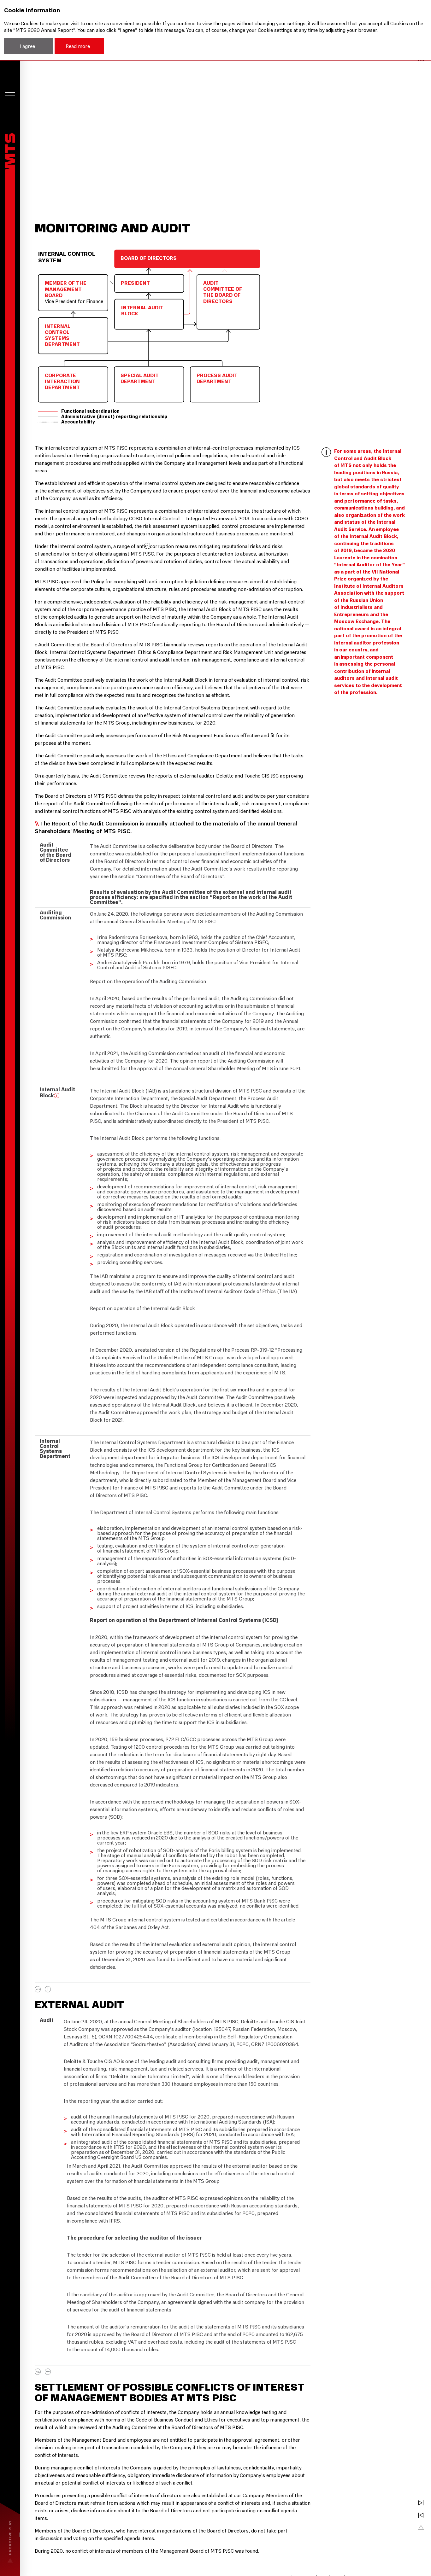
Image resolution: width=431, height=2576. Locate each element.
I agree (27, 46)
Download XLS (38, 1989)
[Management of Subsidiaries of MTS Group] (421, 2515)
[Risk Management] (421, 2503)
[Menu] (10, 96)
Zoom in (48, 1989)
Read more (78, 46)
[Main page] (10, 152)
